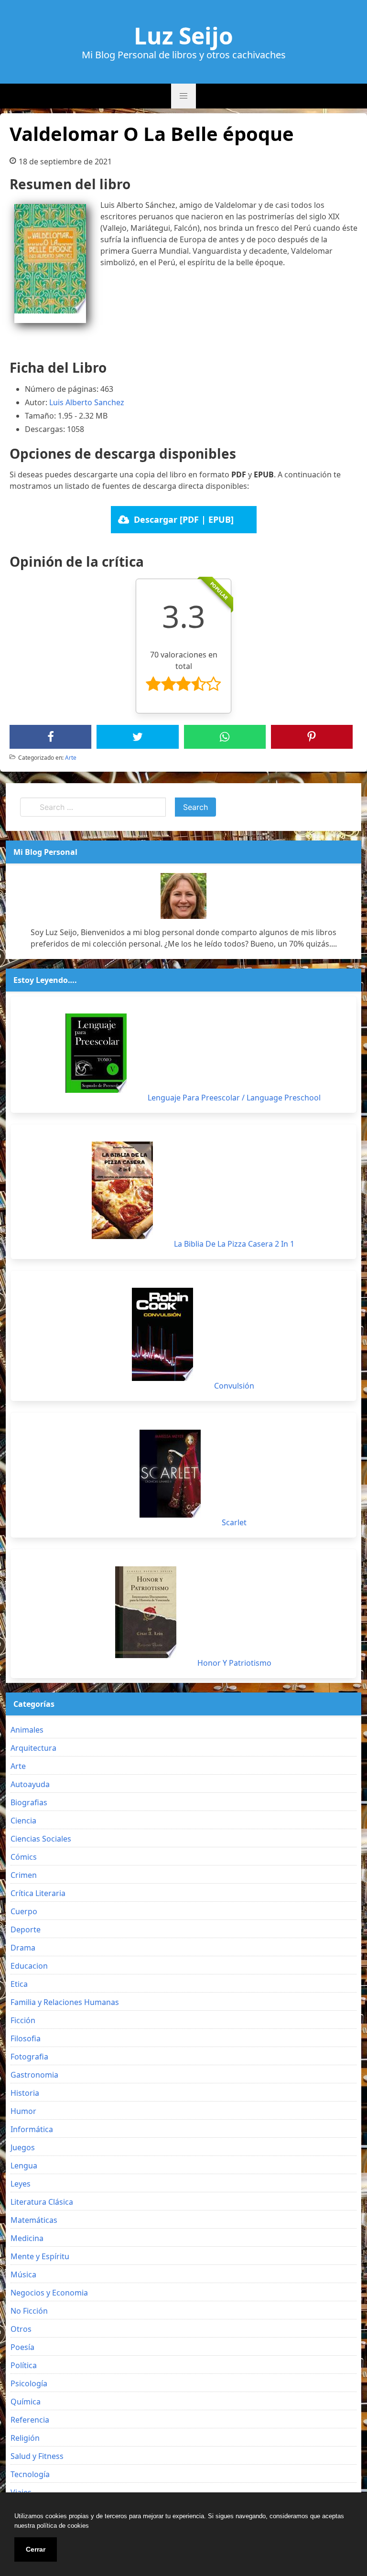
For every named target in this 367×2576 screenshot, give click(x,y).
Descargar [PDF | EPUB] (184, 519)
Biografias (29, 1802)
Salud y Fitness (37, 2456)
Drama (23, 1948)
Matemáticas (34, 2220)
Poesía (22, 2347)
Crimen (24, 1875)
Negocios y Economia (49, 2293)
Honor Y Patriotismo (234, 1663)
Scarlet (234, 1522)
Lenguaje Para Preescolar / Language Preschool (234, 1098)
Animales (27, 1730)
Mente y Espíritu (40, 2256)
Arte (71, 758)
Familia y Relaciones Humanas (65, 2002)
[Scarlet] (170, 1474)
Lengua (24, 2166)
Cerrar (36, 2549)
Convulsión (234, 1386)
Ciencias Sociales (41, 1839)
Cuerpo (24, 1911)
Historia (25, 2093)
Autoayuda (30, 1784)
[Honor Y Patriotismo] (146, 1612)
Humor (23, 2111)
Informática (32, 2129)
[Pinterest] (312, 737)
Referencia (30, 2420)
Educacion (29, 1966)
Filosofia (26, 2038)
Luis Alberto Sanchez (87, 402)
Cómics (24, 1857)
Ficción (23, 2020)
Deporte (26, 1929)
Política (24, 2365)
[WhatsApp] (225, 737)
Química (26, 2402)
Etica (19, 1984)
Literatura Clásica (42, 2202)
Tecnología (30, 2474)
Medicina (27, 2238)
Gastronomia (34, 2075)
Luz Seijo (183, 36)
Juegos (23, 2147)
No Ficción (29, 2311)
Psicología (29, 2383)
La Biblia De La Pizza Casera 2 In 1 (234, 1244)
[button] (183, 96)
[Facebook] (51, 737)
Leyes (21, 2184)
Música (23, 2274)
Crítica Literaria (38, 1893)
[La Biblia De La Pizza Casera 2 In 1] (122, 1190)
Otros (21, 2329)
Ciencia (23, 1821)
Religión (25, 2438)
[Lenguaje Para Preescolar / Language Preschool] (96, 1053)
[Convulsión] (162, 1334)
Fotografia (29, 2057)
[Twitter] (138, 737)
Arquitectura (33, 1748)
